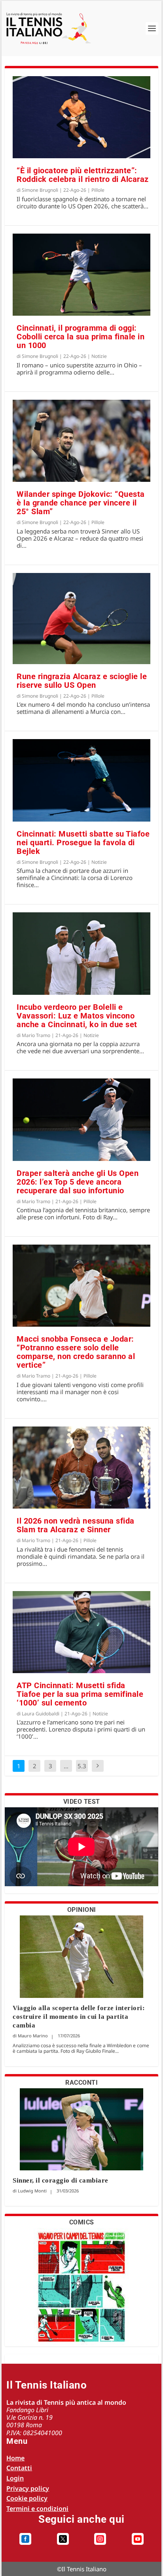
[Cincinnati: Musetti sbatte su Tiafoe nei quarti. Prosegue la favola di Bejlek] (81, 780)
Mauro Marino (33, 2036)
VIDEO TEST (82, 1802)
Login (15, 2478)
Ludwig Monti (32, 2191)
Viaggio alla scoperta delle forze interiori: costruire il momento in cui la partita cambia (79, 2017)
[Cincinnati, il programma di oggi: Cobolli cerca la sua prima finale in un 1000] (81, 275)
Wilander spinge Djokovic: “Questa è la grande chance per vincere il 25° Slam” (81, 503)
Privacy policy (28, 2488)
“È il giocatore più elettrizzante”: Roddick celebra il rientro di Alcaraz (83, 175)
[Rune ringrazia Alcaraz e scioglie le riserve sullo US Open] (81, 619)
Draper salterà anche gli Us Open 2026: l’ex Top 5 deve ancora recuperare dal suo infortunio (78, 1182)
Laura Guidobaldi (41, 1714)
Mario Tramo (36, 1035)
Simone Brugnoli (40, 190)
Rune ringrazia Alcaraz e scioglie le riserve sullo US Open (82, 681)
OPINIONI (82, 1910)
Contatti (19, 2468)
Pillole (98, 190)
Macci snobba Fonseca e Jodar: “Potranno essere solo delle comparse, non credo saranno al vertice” (76, 1352)
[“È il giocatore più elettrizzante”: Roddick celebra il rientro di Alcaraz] (81, 117)
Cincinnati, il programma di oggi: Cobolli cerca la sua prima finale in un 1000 (81, 337)
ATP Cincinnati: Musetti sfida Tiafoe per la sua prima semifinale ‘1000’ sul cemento (80, 1694)
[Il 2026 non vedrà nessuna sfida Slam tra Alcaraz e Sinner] (81, 1468)
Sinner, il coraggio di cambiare (61, 2180)
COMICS (82, 2222)
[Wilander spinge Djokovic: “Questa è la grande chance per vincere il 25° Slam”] (81, 441)
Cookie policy (27, 2498)
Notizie (99, 356)
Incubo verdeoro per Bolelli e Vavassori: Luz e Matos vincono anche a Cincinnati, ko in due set (77, 1016)
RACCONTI (81, 2083)
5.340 (82, 1772)
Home (15, 2458)
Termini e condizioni (37, 2509)
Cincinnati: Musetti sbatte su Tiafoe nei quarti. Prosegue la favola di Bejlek (83, 842)
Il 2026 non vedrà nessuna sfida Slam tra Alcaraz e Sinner (76, 1525)
